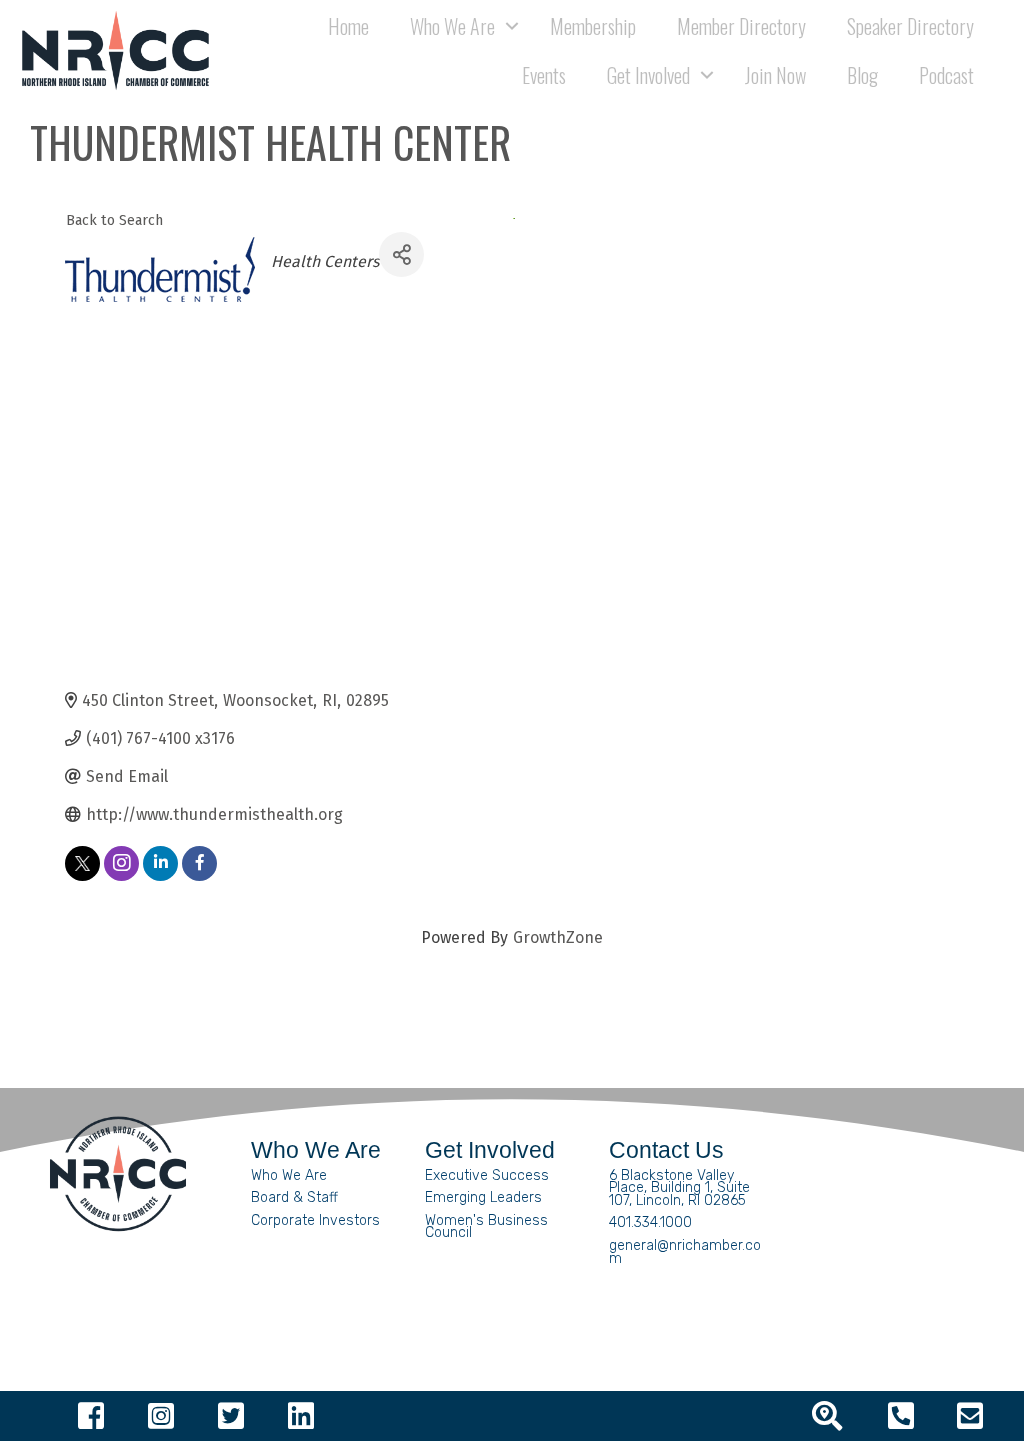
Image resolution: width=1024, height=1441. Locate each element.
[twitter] (82, 863)
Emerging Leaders (483, 1197)
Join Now (775, 75)
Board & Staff (294, 1197)
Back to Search (114, 220)
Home (348, 26)
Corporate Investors (315, 1220)
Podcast (946, 75)
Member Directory (741, 26)
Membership (593, 26)
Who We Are (289, 1175)
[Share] (401, 254)
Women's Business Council (486, 1227)
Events (544, 75)
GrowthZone (558, 937)
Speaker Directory (910, 26)
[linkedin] (160, 863)
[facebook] (199, 863)
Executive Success (487, 1175)
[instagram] (121, 863)
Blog (862, 75)
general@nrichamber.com (685, 1252)
